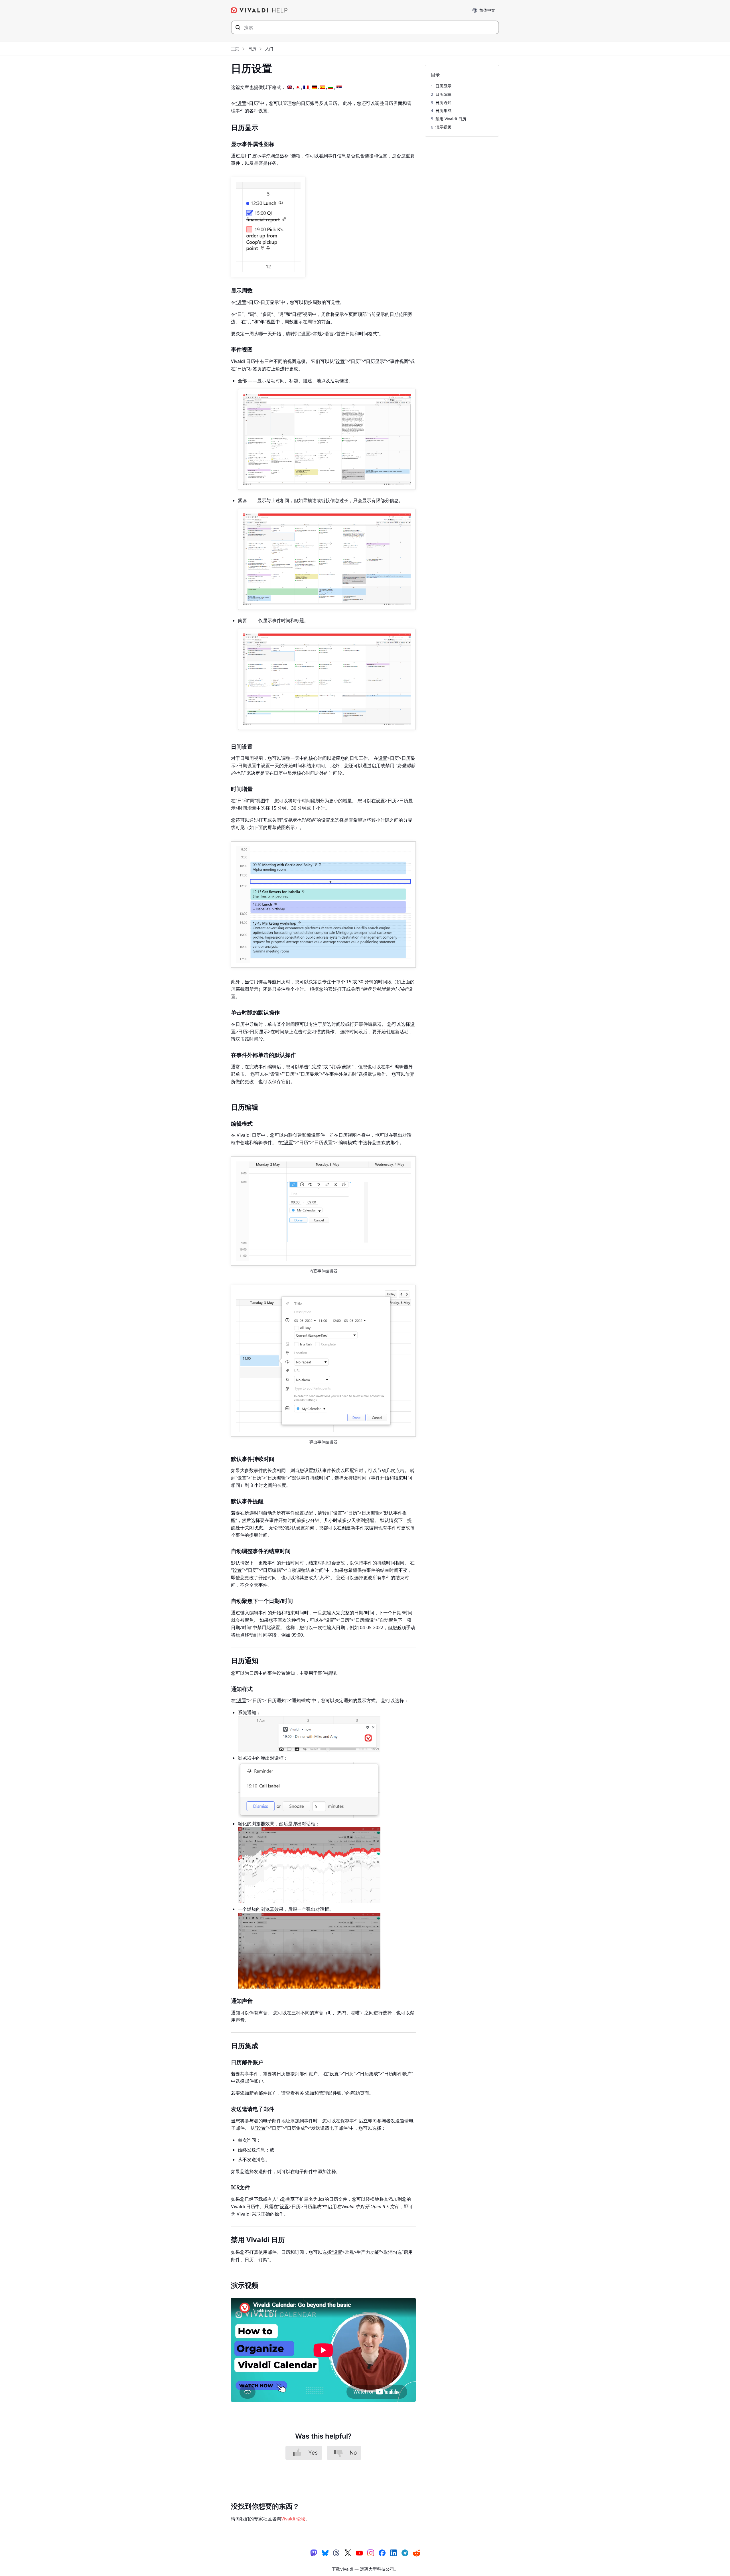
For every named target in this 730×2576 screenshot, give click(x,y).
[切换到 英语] (289, 87)
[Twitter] (348, 2552)
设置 (340, 361)
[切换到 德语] (314, 87)
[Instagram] (371, 2552)
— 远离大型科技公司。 (365, 2569)
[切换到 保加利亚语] (331, 87)
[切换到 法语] (306, 87)
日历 (252, 49)
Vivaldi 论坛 (293, 2519)
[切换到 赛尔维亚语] (339, 87)
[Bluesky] (325, 2552)
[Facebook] (382, 2552)
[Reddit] (416, 2553)
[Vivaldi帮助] (259, 10)
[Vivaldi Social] (314, 2552)
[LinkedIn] (394, 2552)
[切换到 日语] (298, 87)
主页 (235, 49)
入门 (269, 49)
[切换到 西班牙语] (323, 87)
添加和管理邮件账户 (326, 2093)
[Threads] (336, 2552)
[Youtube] (359, 2552)
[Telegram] (405, 2552)
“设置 (241, 103)
